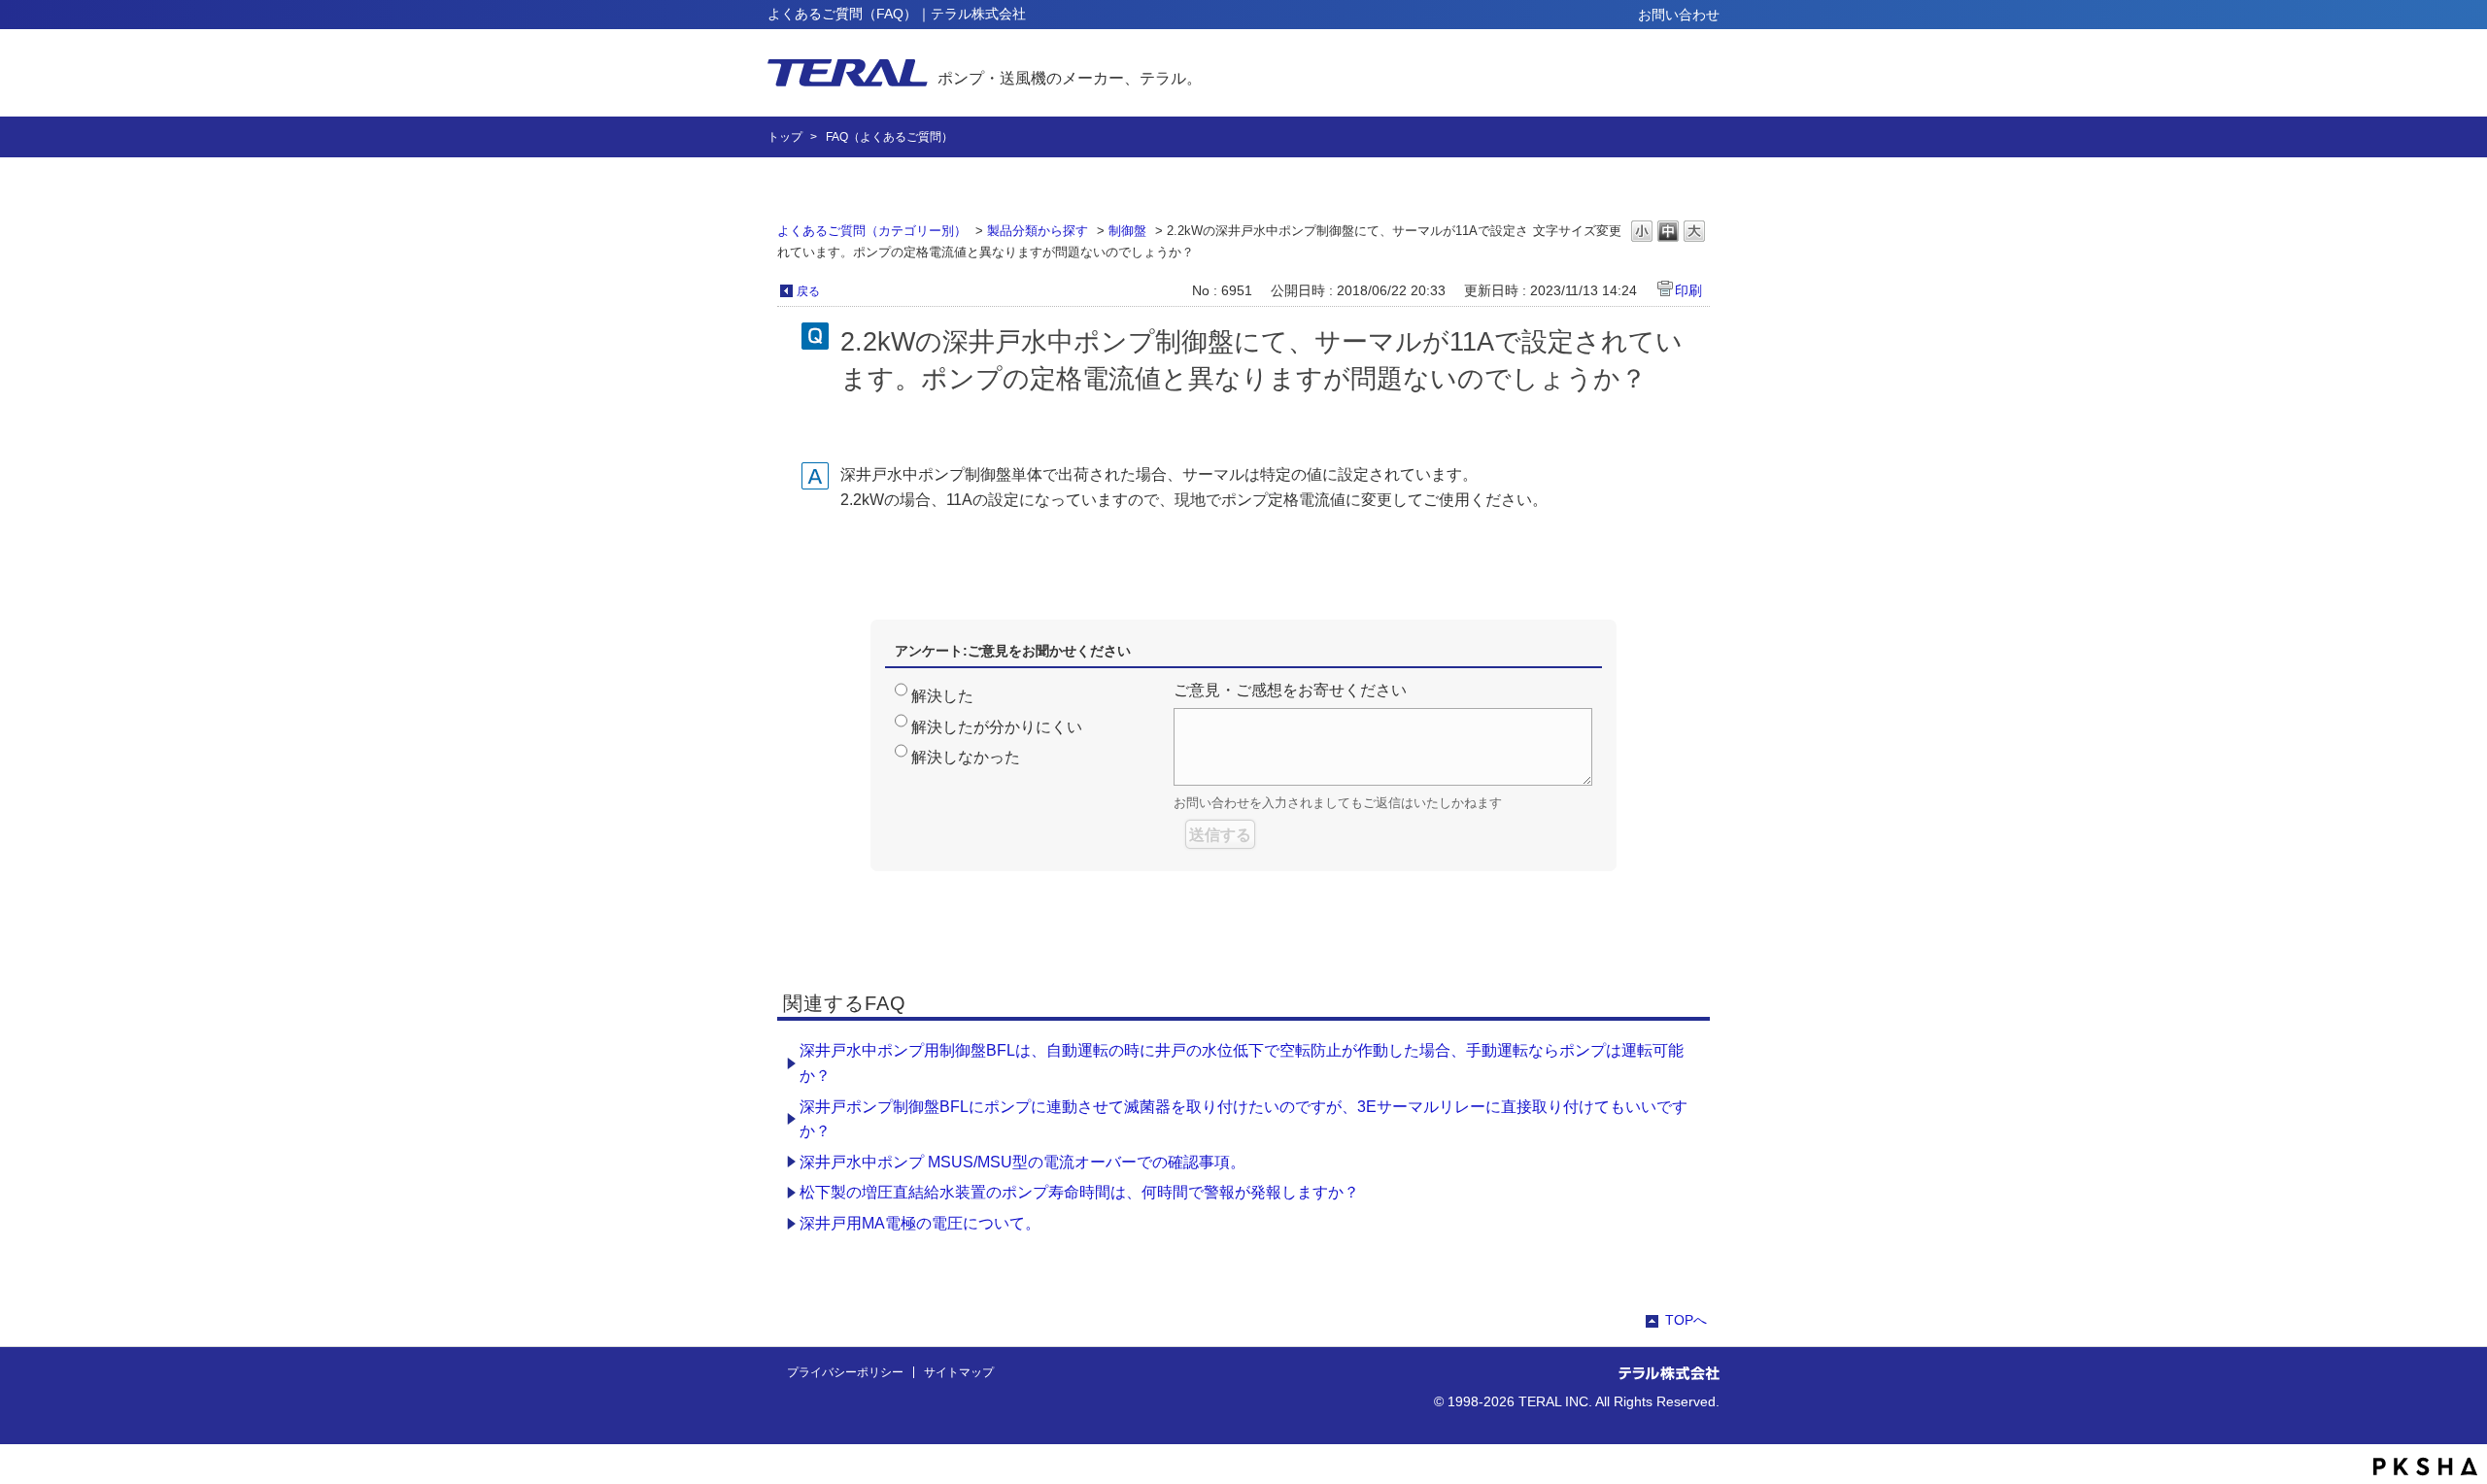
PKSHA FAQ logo (2425, 1467)
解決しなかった (966, 757)
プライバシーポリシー (845, 1372)
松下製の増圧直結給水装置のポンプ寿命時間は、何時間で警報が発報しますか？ (1079, 1192)
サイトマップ (959, 1372)
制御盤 (1127, 231)
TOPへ (1686, 1320)
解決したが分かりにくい (997, 727)
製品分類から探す (1038, 231)
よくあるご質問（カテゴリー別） (872, 231)
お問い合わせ (1679, 15)
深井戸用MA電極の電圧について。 (920, 1223)
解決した (942, 696)
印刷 (1688, 290)
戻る (808, 291)
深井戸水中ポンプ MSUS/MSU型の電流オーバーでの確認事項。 (1022, 1162)
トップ (785, 137)
